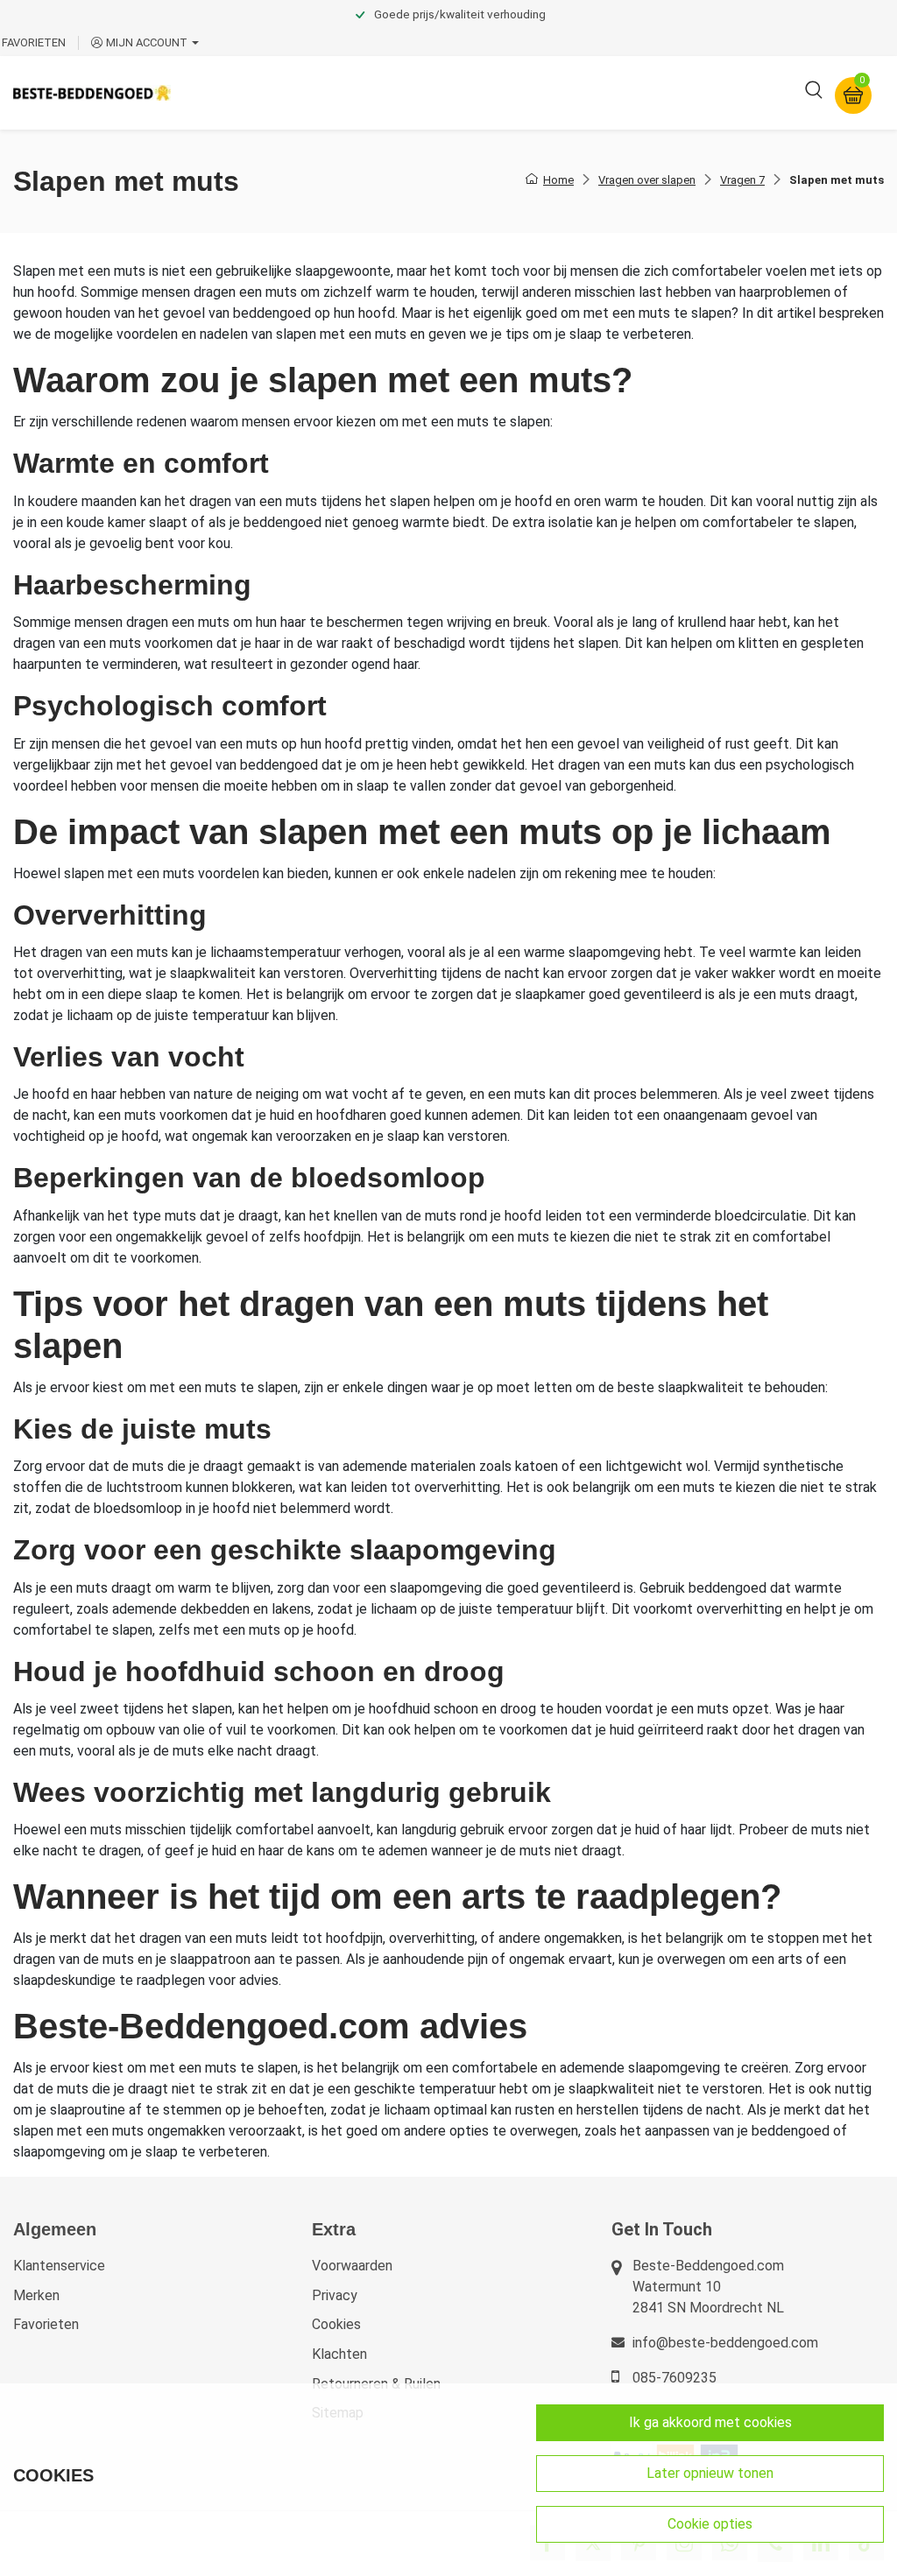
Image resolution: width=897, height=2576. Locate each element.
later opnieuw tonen (710, 2473)
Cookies (336, 2324)
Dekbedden (378, 92)
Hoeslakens (477, 92)
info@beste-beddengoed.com (725, 2343)
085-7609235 (675, 2378)
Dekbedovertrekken (253, 92)
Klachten (339, 2354)
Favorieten (46, 2324)
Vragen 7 (742, 180)
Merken (36, 2295)
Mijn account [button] (147, 42)
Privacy (335, 2295)
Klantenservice (59, 2266)
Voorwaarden (352, 2266)
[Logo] (92, 92)
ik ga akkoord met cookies (710, 2422)
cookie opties (710, 2524)
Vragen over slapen (647, 180)
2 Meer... (712, 92)
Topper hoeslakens (600, 92)
